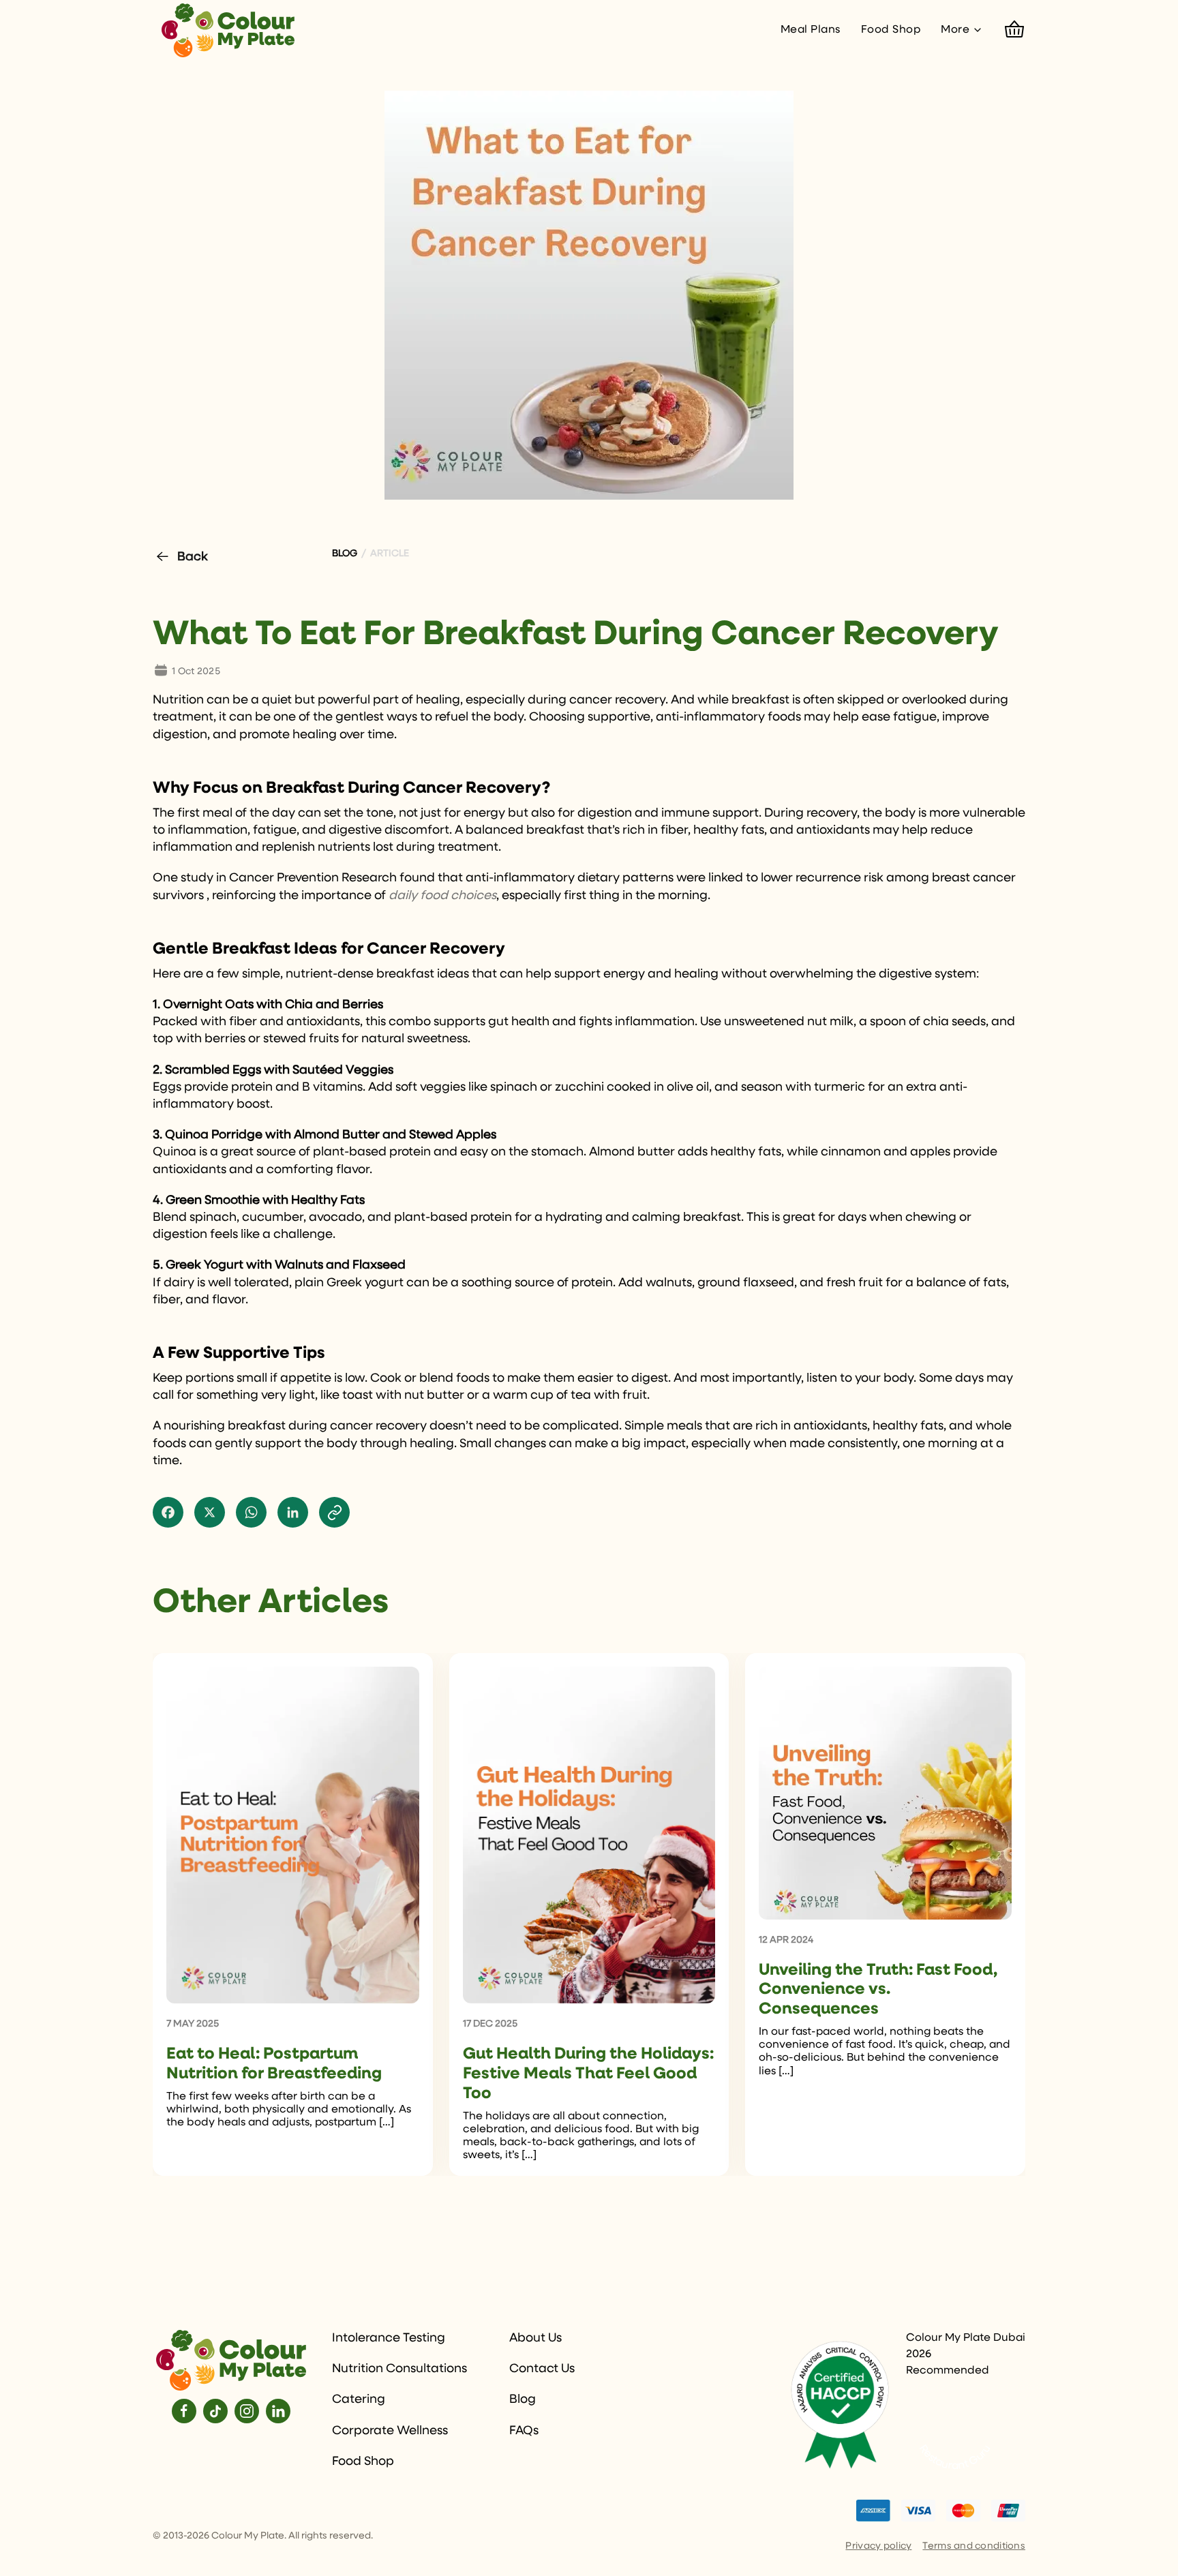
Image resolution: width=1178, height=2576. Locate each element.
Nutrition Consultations (399, 2369)
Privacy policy (878, 2546)
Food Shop (891, 30)
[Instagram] (247, 2411)
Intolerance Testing (389, 2338)
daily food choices (442, 896)
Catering (359, 2399)
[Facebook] (184, 2411)
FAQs (524, 2431)
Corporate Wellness (390, 2431)
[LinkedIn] (278, 2411)
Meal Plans (811, 30)
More (955, 30)
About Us (535, 2338)
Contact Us (542, 2369)
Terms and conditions (974, 2546)
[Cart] (1014, 30)
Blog (523, 2399)
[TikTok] (215, 2411)
